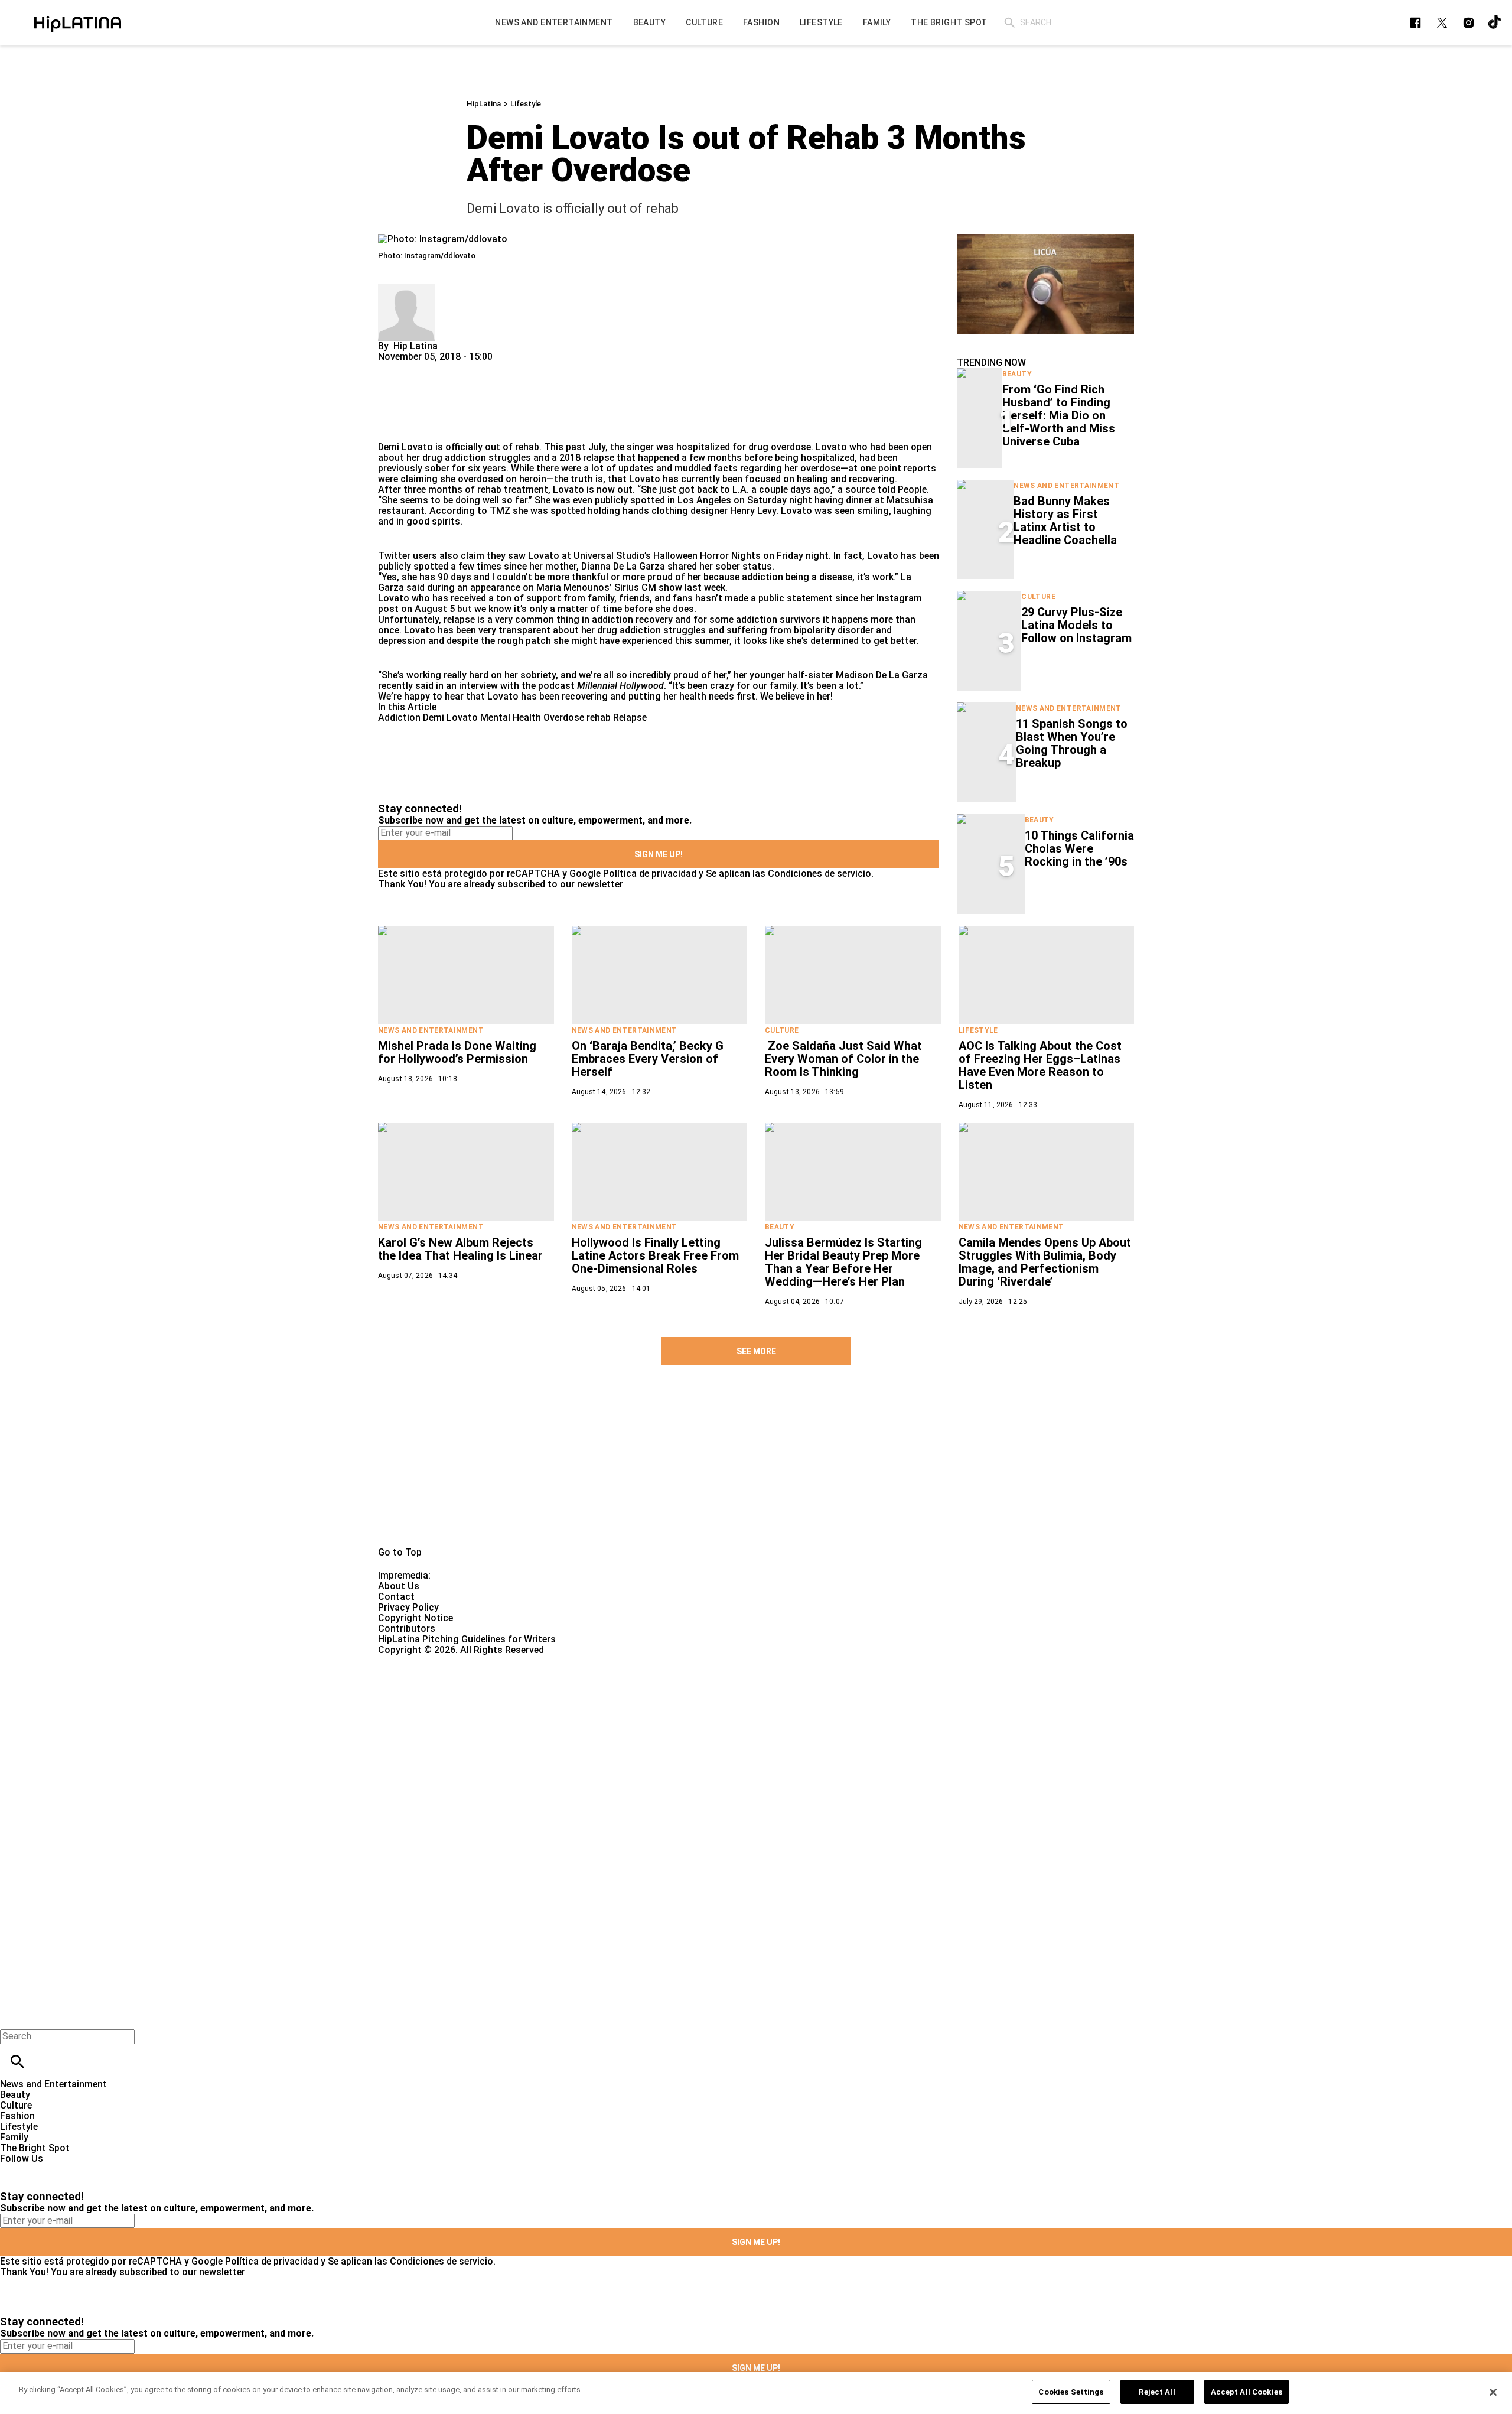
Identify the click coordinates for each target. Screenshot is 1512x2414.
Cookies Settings (1071, 2392)
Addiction (399, 718)
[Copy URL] (406, 402)
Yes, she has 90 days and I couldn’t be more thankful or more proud (527, 577)
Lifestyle (526, 104)
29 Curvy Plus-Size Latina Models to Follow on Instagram (1076, 625)
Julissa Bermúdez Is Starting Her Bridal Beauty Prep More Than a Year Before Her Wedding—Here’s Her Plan (843, 1262)
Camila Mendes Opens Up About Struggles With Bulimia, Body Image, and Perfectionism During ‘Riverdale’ (1045, 1262)
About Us (399, 1586)
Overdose (564, 718)
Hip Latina (416, 346)
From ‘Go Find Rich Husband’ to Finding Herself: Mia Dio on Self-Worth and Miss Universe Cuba (1059, 415)
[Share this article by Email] (478, 367)
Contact (396, 1597)
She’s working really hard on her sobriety (469, 675)
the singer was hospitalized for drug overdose (711, 447)
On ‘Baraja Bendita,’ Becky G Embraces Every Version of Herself (648, 1059)
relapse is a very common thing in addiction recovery (558, 619)
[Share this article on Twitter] (450, 367)
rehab (599, 718)
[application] (1045, 284)
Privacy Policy (408, 1607)
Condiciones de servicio (819, 873)
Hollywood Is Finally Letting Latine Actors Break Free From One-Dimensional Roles (655, 1255)
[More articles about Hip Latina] (406, 289)
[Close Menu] (13, 2016)
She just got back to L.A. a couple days (726, 489)
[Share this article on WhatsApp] (392, 367)
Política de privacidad (650, 873)
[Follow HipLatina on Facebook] (1415, 23)
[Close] (1493, 2392)
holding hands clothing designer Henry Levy (682, 511)
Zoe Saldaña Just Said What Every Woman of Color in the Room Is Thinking (843, 1059)
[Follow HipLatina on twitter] (1442, 23)
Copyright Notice (416, 1618)
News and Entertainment (1066, 486)
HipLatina (484, 104)
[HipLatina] (77, 22)
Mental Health (511, 718)
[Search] (1010, 23)
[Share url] (391, 429)
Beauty (1017, 374)
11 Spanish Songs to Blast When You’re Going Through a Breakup (1072, 743)
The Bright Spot (35, 2148)
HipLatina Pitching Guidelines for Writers (467, 1639)
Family (14, 2137)
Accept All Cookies (1247, 2392)
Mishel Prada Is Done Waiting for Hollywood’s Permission (457, 1052)
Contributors (407, 1629)
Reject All (1157, 2392)
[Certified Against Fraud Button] (420, 1660)
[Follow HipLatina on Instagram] (1469, 23)
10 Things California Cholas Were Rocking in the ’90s (1079, 848)
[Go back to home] (620, 1698)
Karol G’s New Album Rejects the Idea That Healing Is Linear (460, 1249)
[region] (756, 2393)
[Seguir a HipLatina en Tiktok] (1495, 23)
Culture (1038, 597)
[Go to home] (756, 1469)
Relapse (630, 718)
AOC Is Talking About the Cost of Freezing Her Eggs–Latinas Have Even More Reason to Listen (1040, 1065)
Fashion (17, 2116)
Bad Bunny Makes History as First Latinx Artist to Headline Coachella (1065, 520)
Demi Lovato (450, 718)
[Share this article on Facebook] (421, 367)
